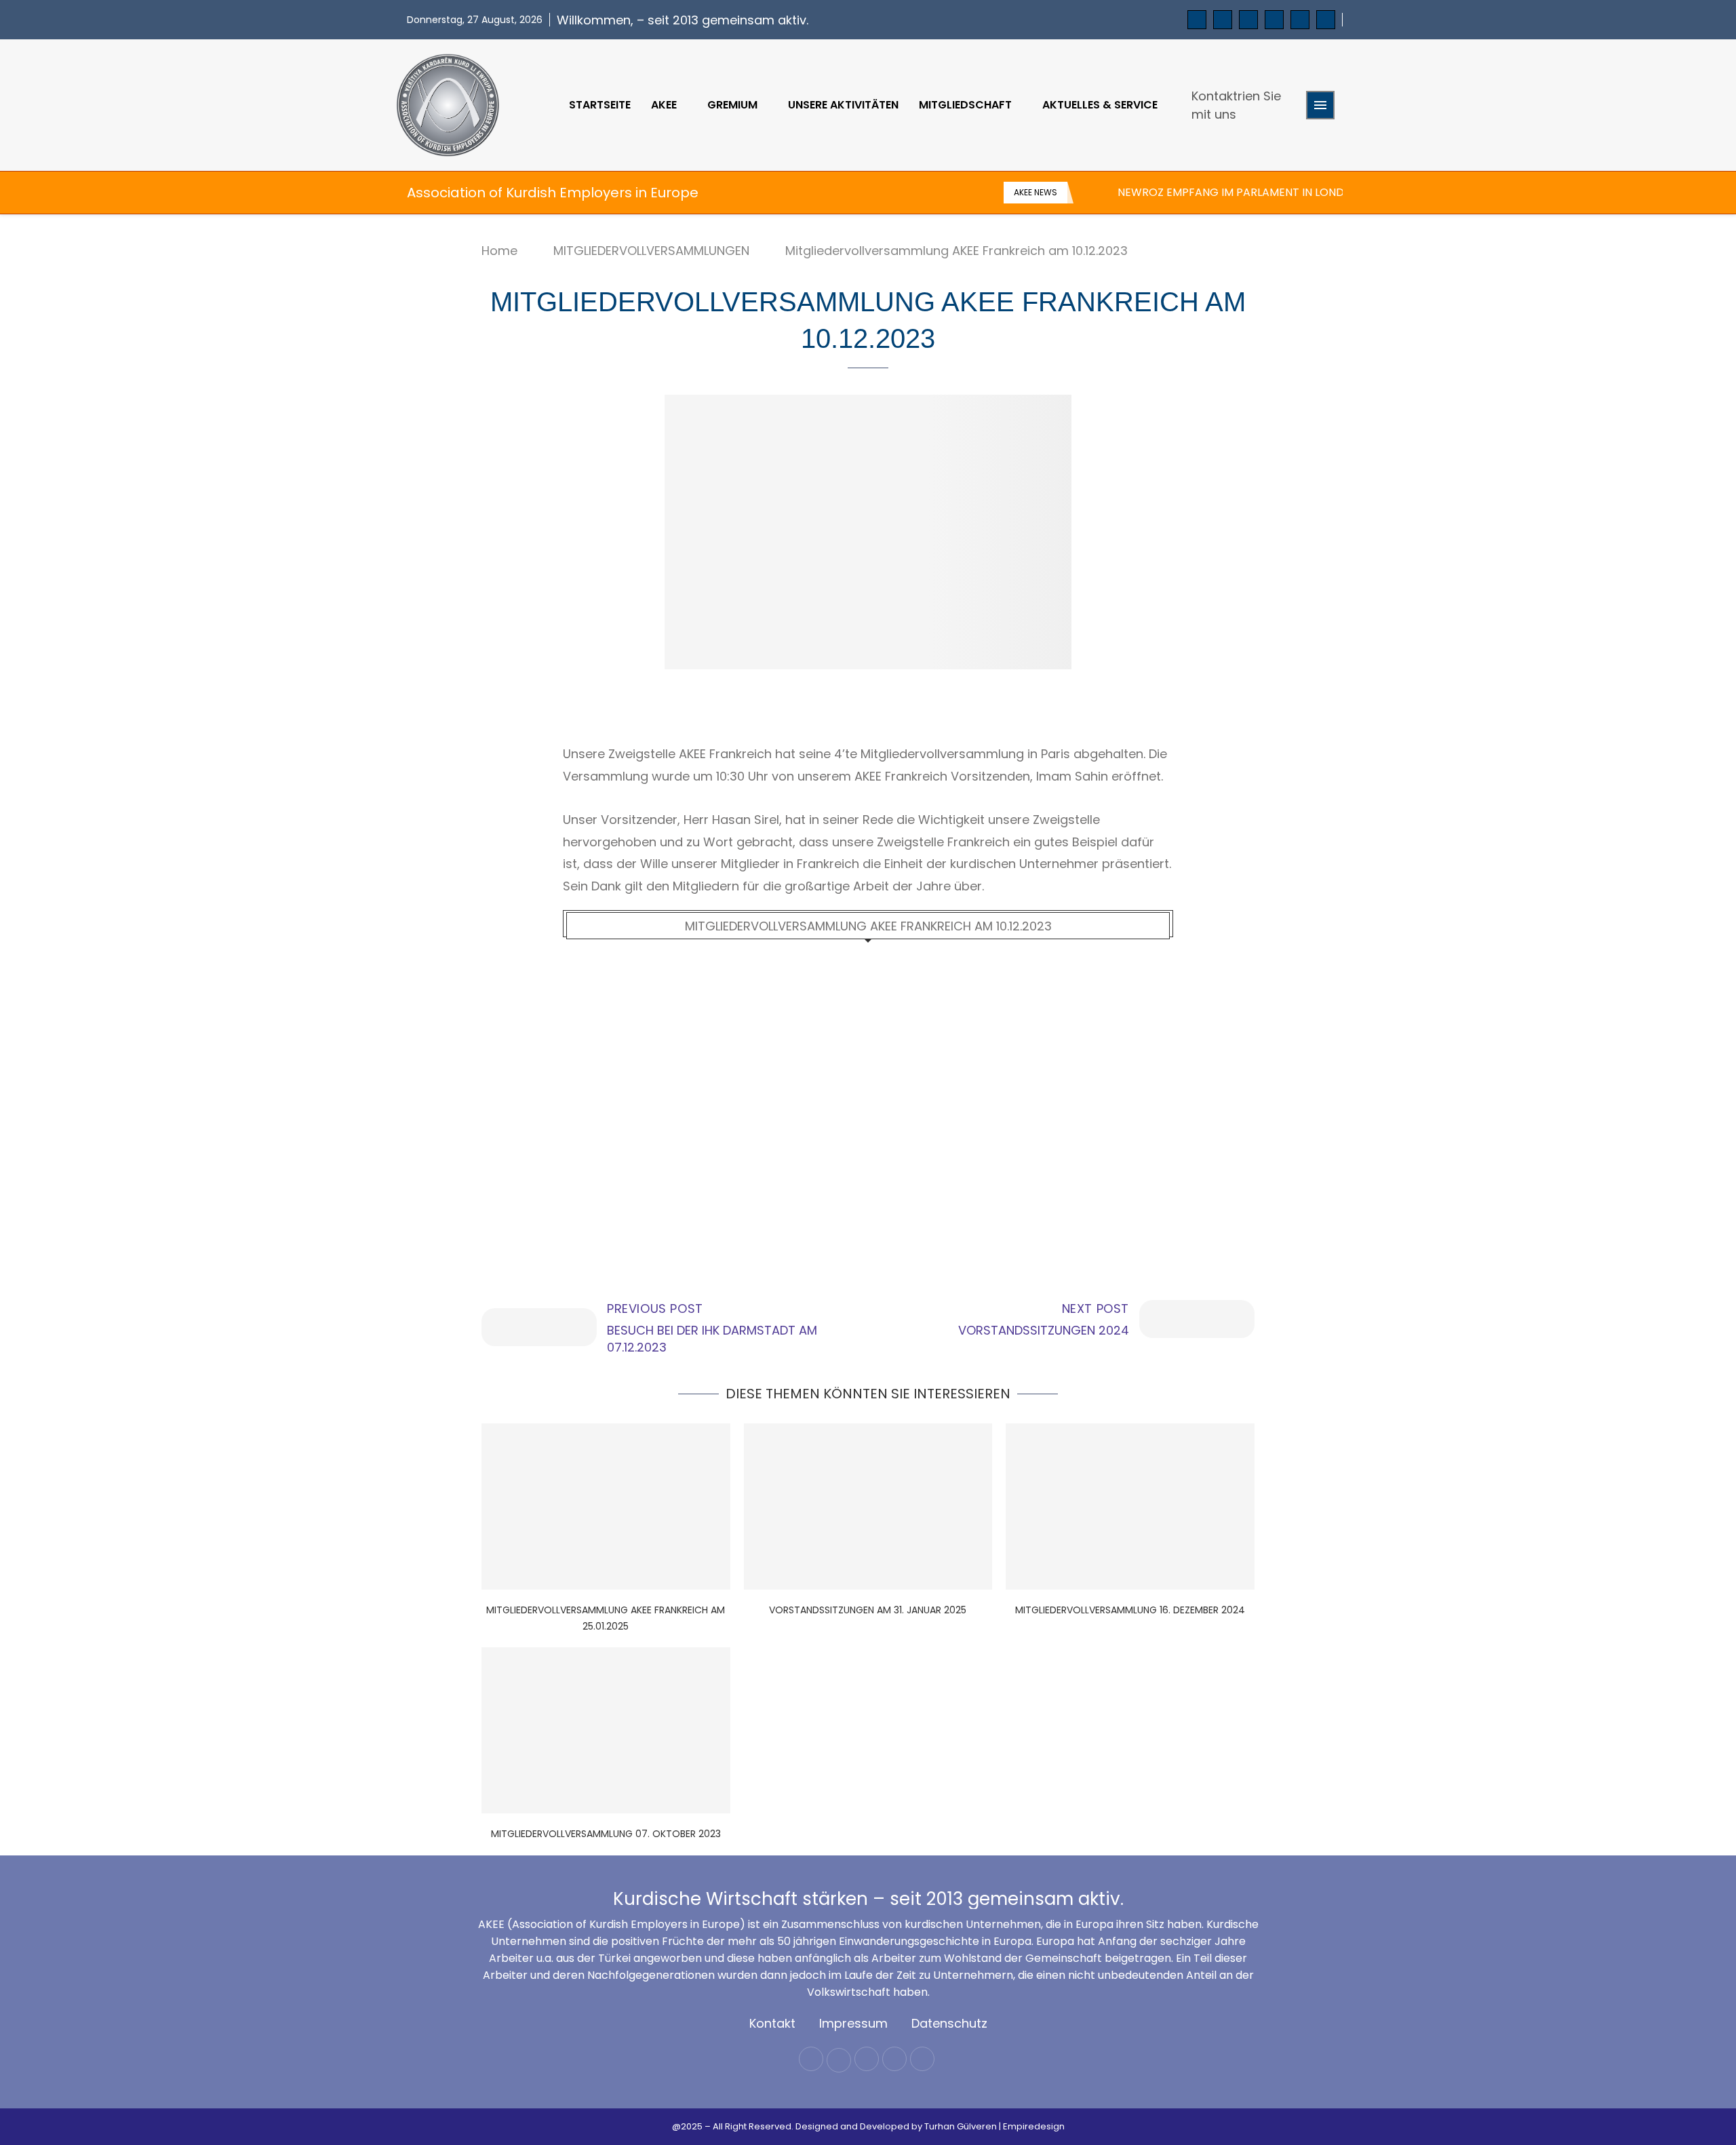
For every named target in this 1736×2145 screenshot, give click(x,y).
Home (499, 251)
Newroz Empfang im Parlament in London (1239, 192)
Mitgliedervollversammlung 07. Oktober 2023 (606, 1834)
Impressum (853, 2023)
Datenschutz (949, 2023)
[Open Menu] (1320, 105)
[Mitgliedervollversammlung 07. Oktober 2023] (606, 1730)
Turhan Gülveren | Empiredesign (994, 2126)
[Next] (1105, 193)
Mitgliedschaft (965, 105)
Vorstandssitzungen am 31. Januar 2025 (868, 1610)
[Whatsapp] (1326, 20)
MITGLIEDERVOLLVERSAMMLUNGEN (651, 251)
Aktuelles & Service (1100, 105)
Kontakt (772, 2023)
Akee (664, 105)
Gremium (732, 105)
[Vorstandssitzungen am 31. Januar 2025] (868, 1506)
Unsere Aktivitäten (843, 105)
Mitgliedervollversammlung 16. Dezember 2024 (1130, 1610)
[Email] (1300, 20)
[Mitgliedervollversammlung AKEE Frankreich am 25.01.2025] (606, 1506)
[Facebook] (1197, 20)
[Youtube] (1274, 20)
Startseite (600, 105)
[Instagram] (1248, 20)
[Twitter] (1223, 20)
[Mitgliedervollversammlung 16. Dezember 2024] (1130, 1506)
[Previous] (1086, 193)
